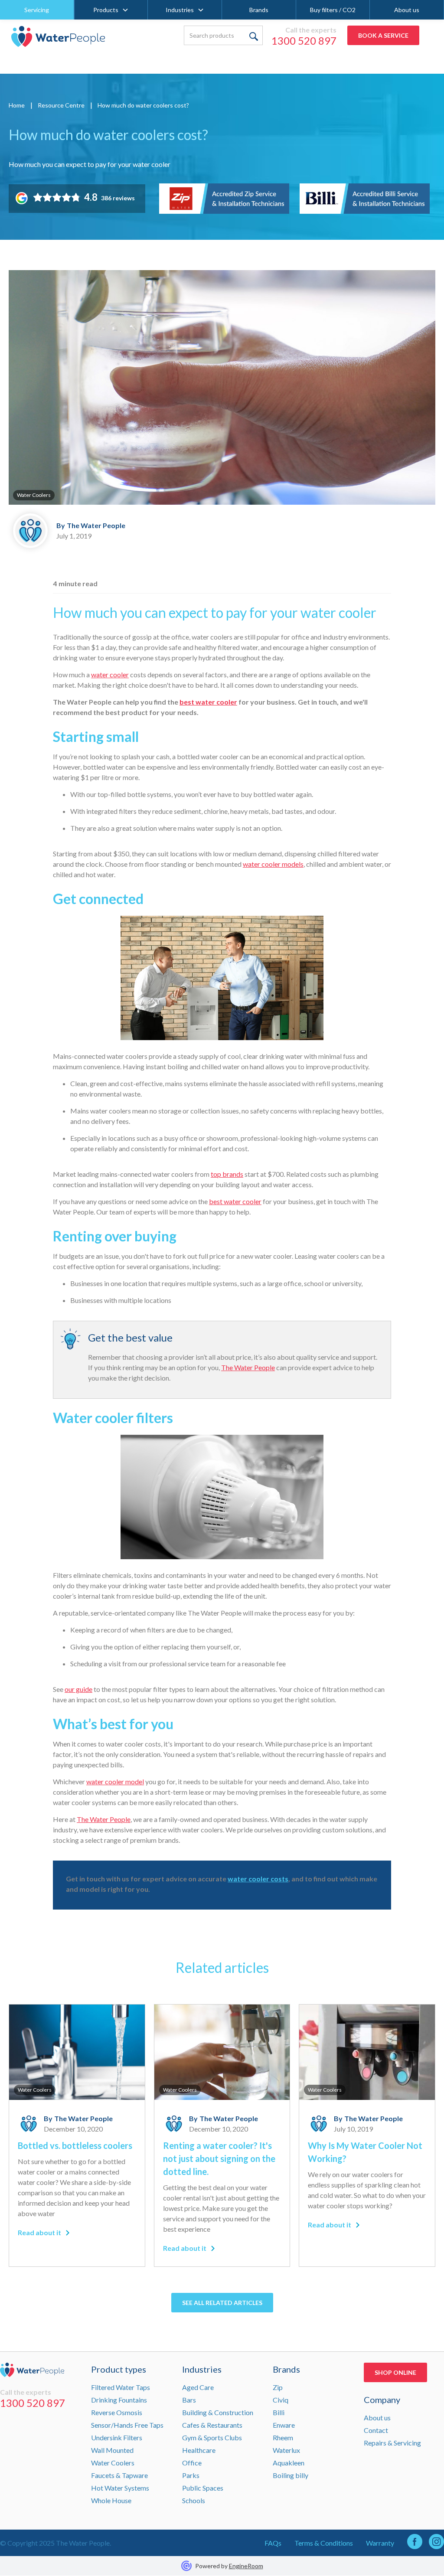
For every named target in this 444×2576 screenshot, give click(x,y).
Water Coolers (113, 2463)
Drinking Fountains (119, 2400)
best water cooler (235, 1201)
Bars (189, 2400)
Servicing (37, 10)
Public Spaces (203, 2488)
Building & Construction (218, 2412)
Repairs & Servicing (392, 2443)
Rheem (283, 2437)
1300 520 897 (304, 41)
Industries (180, 10)
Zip (278, 2387)
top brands (227, 1174)
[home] (58, 36)
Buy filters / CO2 (333, 10)
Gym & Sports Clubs (212, 2437)
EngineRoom (246, 2566)
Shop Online (395, 2372)
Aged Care (198, 2387)
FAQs (273, 2543)
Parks (191, 2475)
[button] (111, 10)
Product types (119, 2369)
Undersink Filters (117, 2437)
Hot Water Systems (120, 2488)
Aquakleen (289, 2463)
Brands (259, 10)
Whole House (111, 2500)
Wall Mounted (112, 2450)
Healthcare (199, 2450)
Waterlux (286, 2450)
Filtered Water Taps (121, 2387)
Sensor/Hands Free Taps (127, 2425)
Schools (194, 2500)
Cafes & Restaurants (212, 2425)
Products (106, 10)
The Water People (248, 1367)
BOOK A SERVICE (383, 35)
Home (17, 105)
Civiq (281, 2400)
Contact (376, 2430)
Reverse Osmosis (117, 2412)
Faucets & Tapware (119, 2475)
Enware (284, 2425)
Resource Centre (61, 105)
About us (407, 10)
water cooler (110, 674)
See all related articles (222, 2303)
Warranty (380, 2543)
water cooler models (273, 864)
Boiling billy (291, 2475)
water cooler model (115, 1781)
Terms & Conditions (324, 2543)
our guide (78, 1689)
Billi (279, 2412)
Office (192, 2463)
